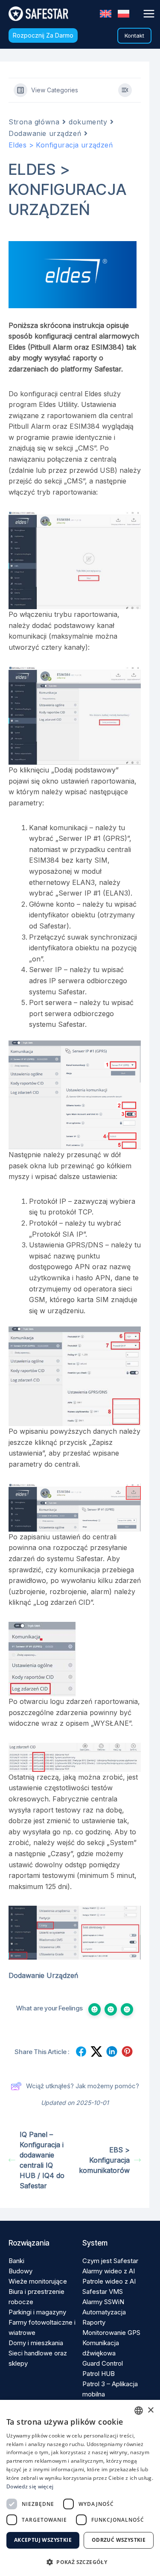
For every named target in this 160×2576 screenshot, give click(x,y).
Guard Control (103, 2363)
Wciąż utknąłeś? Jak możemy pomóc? (83, 2086)
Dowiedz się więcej (30, 2486)
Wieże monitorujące (38, 2281)
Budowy (20, 2271)
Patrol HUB (99, 2374)
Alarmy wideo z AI (109, 2271)
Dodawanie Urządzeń (43, 1975)
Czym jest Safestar (110, 2261)
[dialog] (80, 2488)
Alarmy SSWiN (103, 2302)
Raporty (94, 2322)
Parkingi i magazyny (37, 2312)
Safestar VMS (103, 2292)
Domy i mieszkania (36, 2343)
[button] (43, 35)
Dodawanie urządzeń (45, 133)
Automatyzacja (104, 2312)
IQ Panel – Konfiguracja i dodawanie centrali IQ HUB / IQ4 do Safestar (42, 2160)
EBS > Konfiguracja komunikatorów (104, 2160)
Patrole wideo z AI (109, 2281)
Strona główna (34, 122)
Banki (16, 2261)
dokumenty (88, 122)
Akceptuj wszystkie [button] (43, 2540)
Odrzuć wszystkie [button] (119, 2540)
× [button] (150, 2410)
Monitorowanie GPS (111, 2333)
